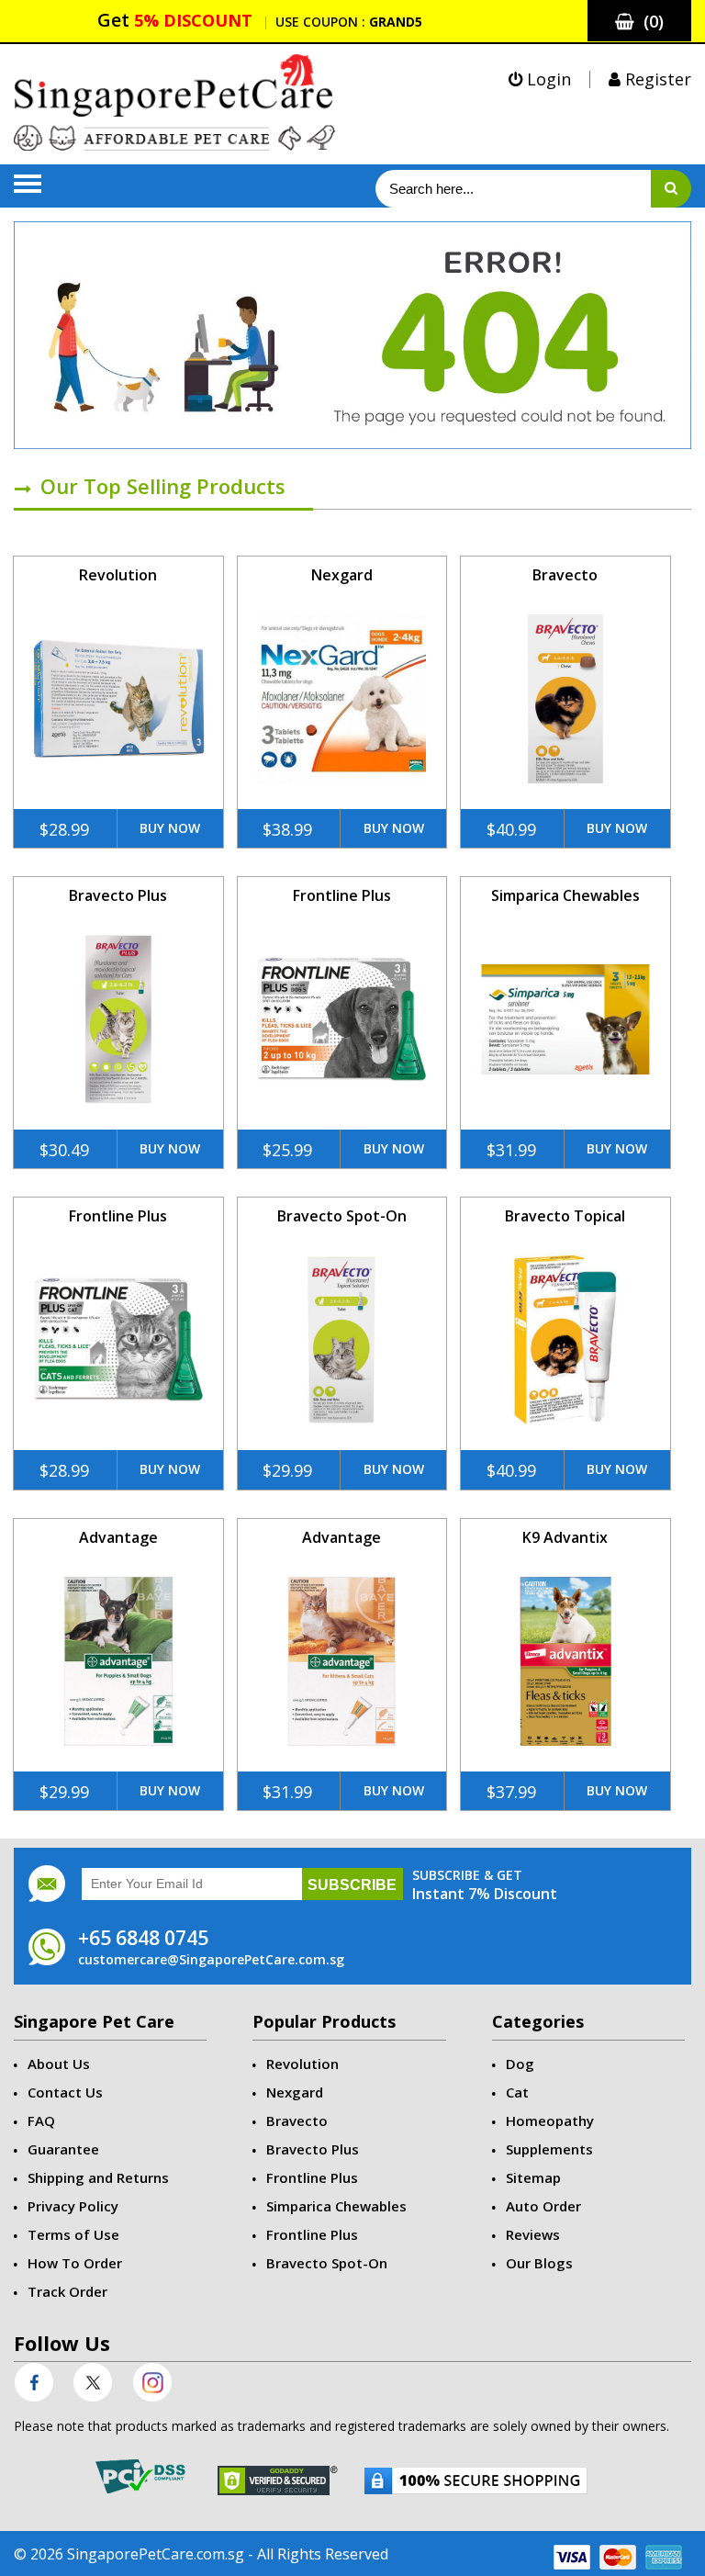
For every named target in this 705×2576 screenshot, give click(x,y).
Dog (520, 2064)
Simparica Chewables (565, 895)
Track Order (67, 2291)
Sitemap (533, 2177)
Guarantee (63, 2149)
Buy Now (170, 828)
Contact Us (65, 2092)
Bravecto (565, 575)
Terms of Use (73, 2234)
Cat (517, 2092)
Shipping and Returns (98, 2177)
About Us (59, 2064)
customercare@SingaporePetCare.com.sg (211, 1959)
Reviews (533, 2234)
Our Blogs (539, 2263)
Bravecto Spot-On (342, 1216)
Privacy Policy (73, 2206)
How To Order (75, 2263)
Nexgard (342, 575)
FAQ (41, 2120)
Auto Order (543, 2206)
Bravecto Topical (565, 1216)
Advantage (118, 1537)
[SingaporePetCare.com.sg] (174, 101)
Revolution (118, 575)
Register (656, 79)
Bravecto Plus (118, 895)
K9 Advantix (565, 1537)
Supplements (549, 2149)
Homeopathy (550, 2120)
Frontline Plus (342, 895)
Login (547, 79)
